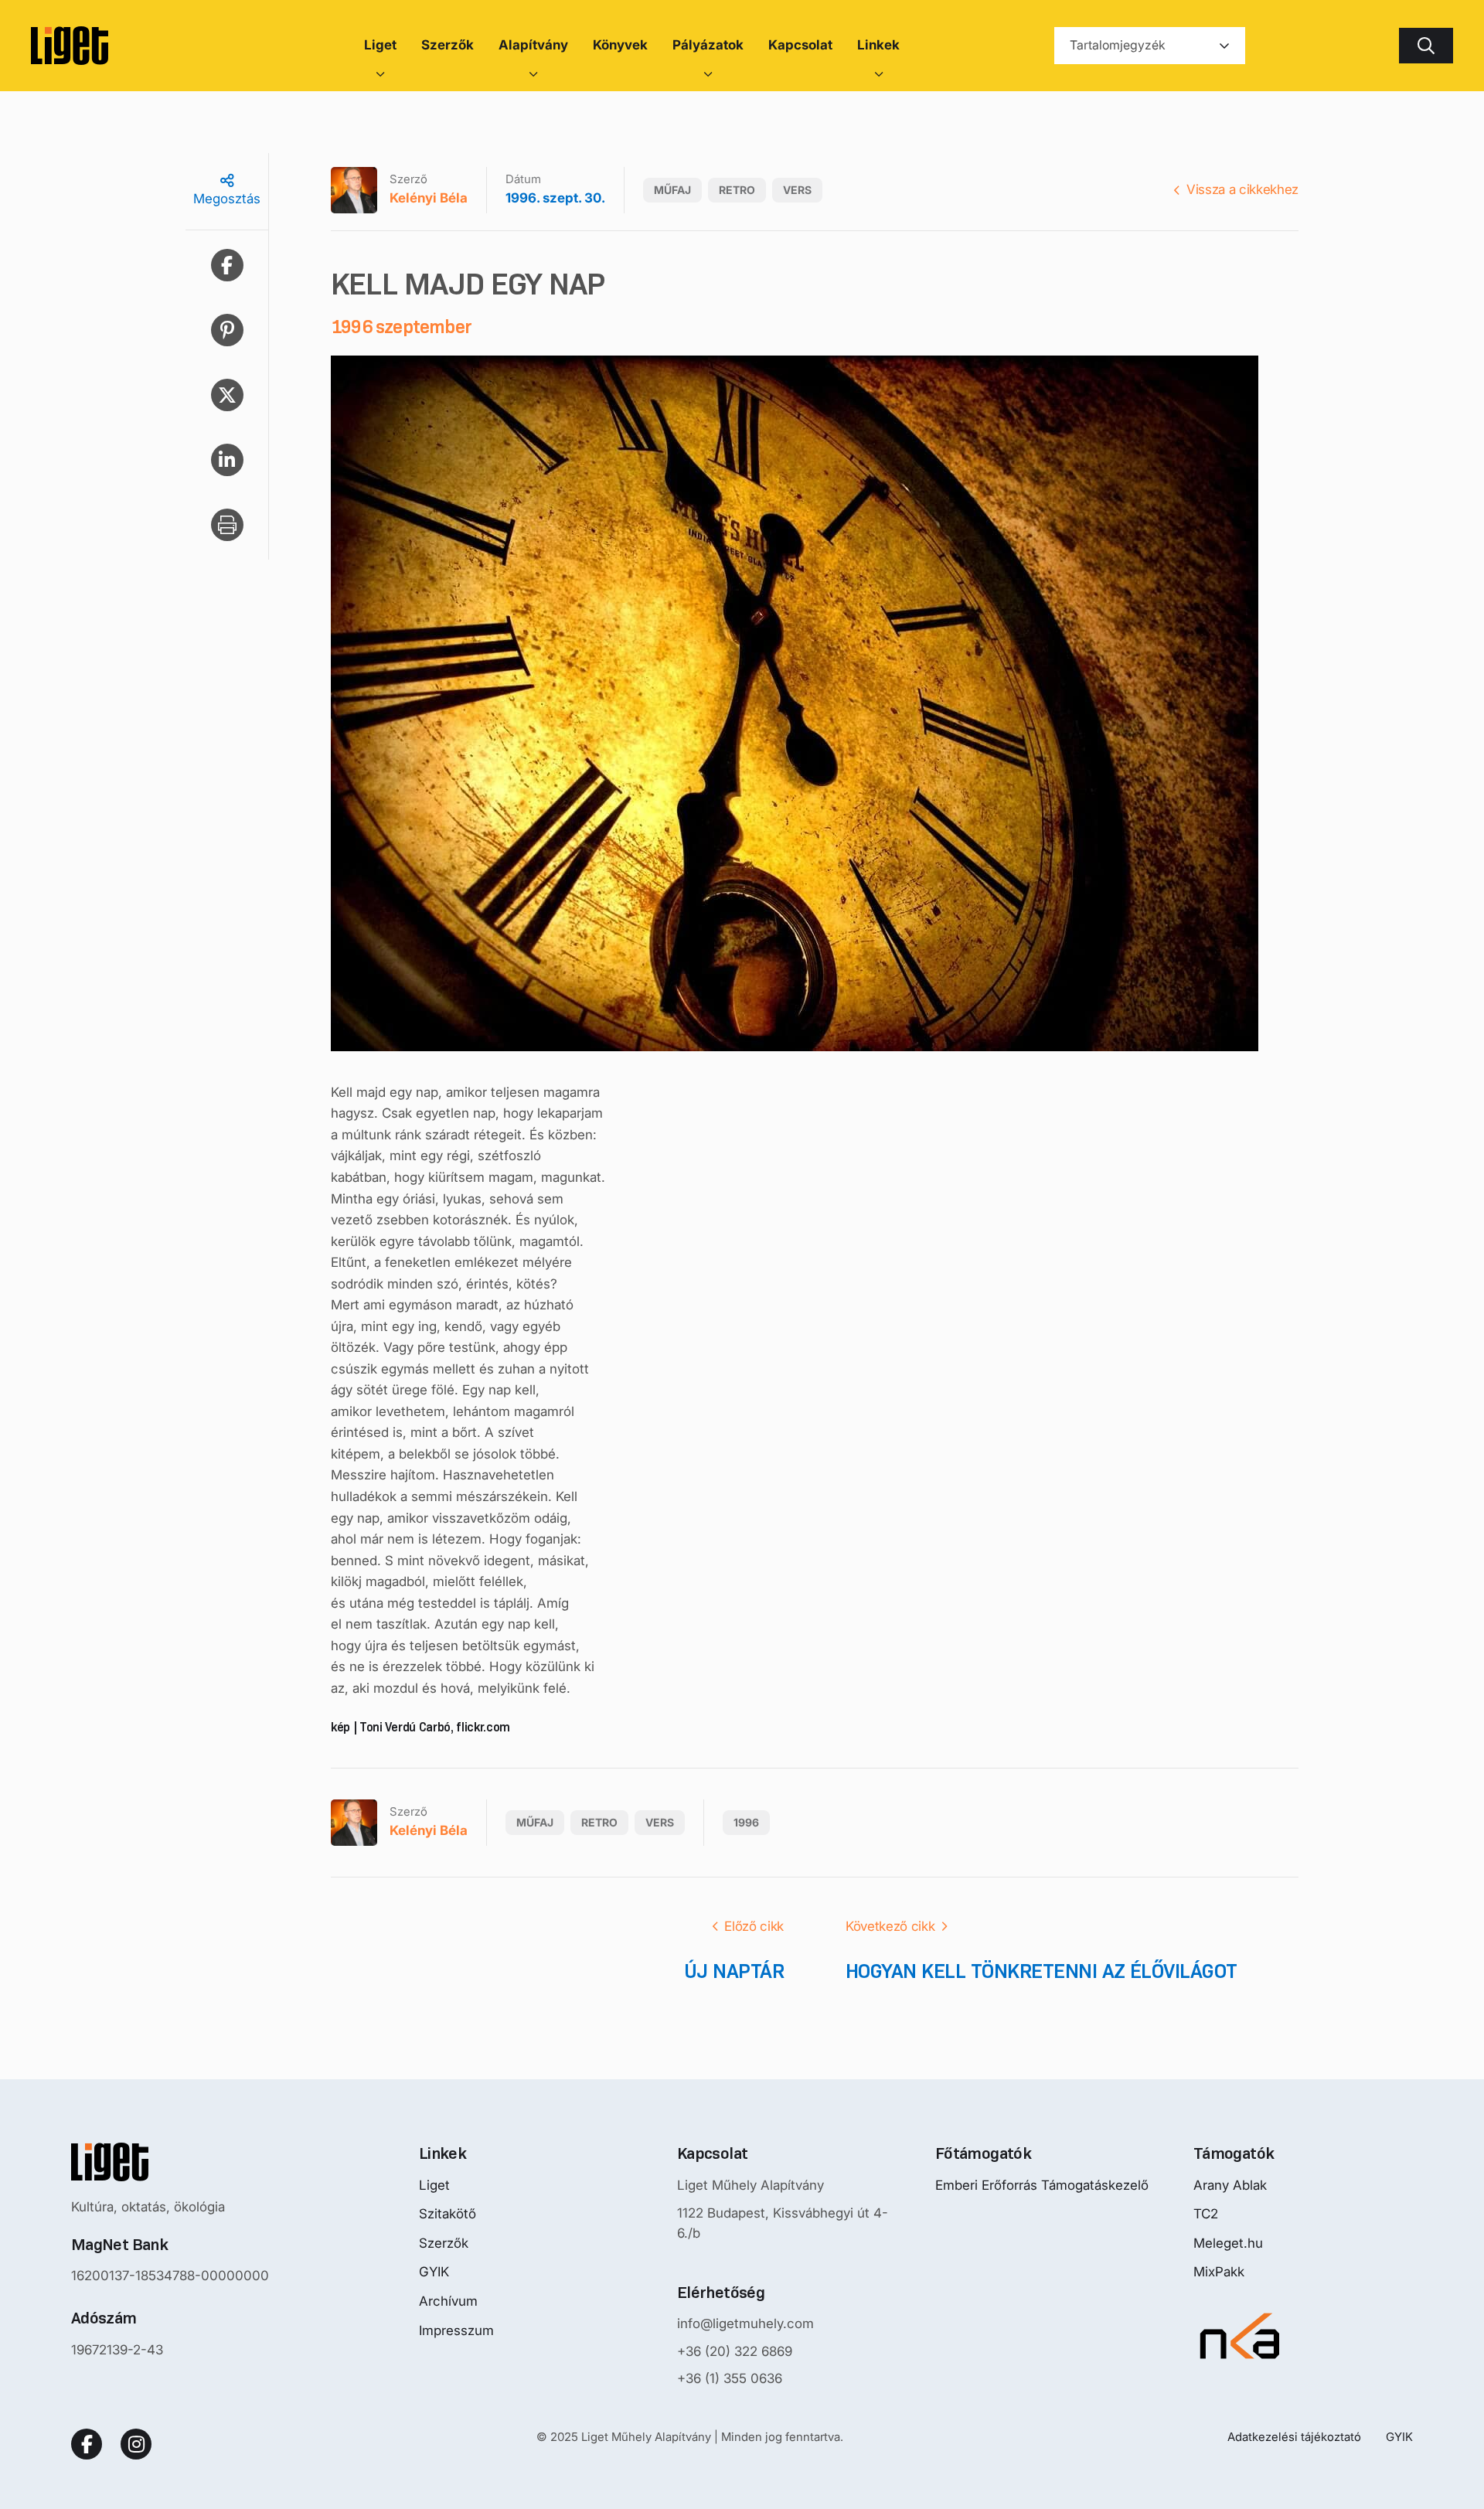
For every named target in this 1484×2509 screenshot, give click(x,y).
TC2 (1206, 2214)
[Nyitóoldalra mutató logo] (170, 2162)
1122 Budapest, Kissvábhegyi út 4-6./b (783, 2223)
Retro (737, 190)
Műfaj (672, 190)
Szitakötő (448, 2214)
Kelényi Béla (429, 198)
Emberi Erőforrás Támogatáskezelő (1042, 2185)
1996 (746, 1822)
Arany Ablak (1230, 2185)
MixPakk (1219, 2272)
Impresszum (456, 2330)
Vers (797, 190)
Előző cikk (754, 1926)
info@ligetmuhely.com (745, 2323)
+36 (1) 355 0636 (730, 2378)
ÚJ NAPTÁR (734, 1971)
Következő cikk (890, 1926)
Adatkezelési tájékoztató (1294, 2437)
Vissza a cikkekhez (1242, 189)
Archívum (448, 2301)
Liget (434, 2185)
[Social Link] (87, 2444)
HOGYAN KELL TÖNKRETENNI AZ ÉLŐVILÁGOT (1042, 1971)
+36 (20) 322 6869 (735, 2351)
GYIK (434, 2272)
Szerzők (444, 2243)
